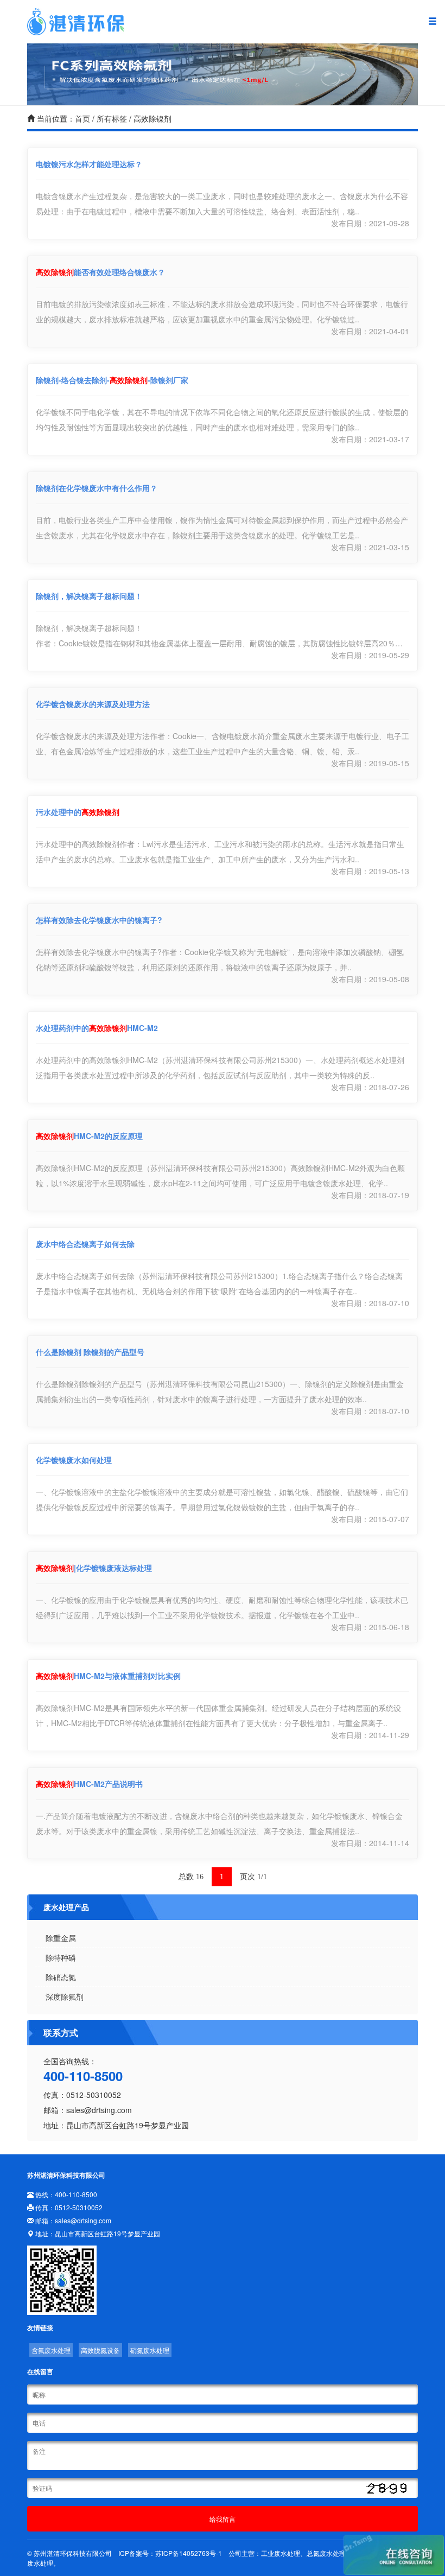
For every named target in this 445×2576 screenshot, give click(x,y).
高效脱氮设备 (100, 2350)
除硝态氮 (61, 1977)
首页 (82, 118)
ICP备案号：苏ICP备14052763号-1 (170, 2553)
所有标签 (112, 118)
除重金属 (61, 1938)
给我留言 (223, 2519)
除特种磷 (61, 1957)
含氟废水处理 (51, 2350)
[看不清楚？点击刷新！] (387, 2489)
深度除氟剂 (65, 1996)
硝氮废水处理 (150, 2350)
